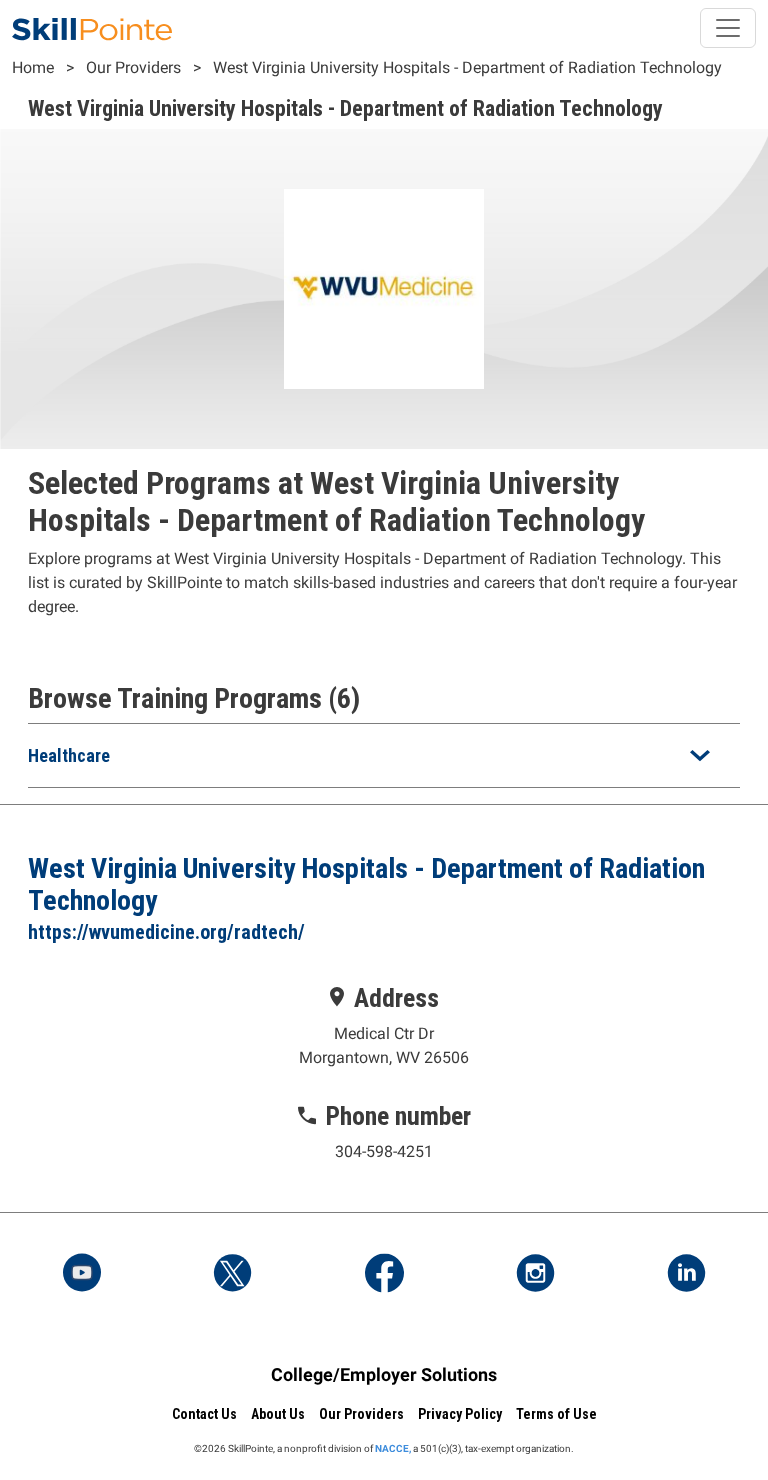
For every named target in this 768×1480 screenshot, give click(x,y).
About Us (278, 1414)
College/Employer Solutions (384, 1374)
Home (33, 67)
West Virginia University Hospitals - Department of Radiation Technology (467, 67)
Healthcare (69, 755)
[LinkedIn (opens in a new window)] (686, 1275)
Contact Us (204, 1414)
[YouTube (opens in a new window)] (82, 1275)
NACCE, (393, 1448)
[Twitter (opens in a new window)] (233, 1275)
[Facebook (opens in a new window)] (384, 1275)
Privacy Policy (460, 1414)
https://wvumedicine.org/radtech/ (166, 932)
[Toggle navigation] (728, 28)
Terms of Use (556, 1414)
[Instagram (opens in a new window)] (535, 1275)
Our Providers (133, 67)
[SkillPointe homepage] (92, 28)
